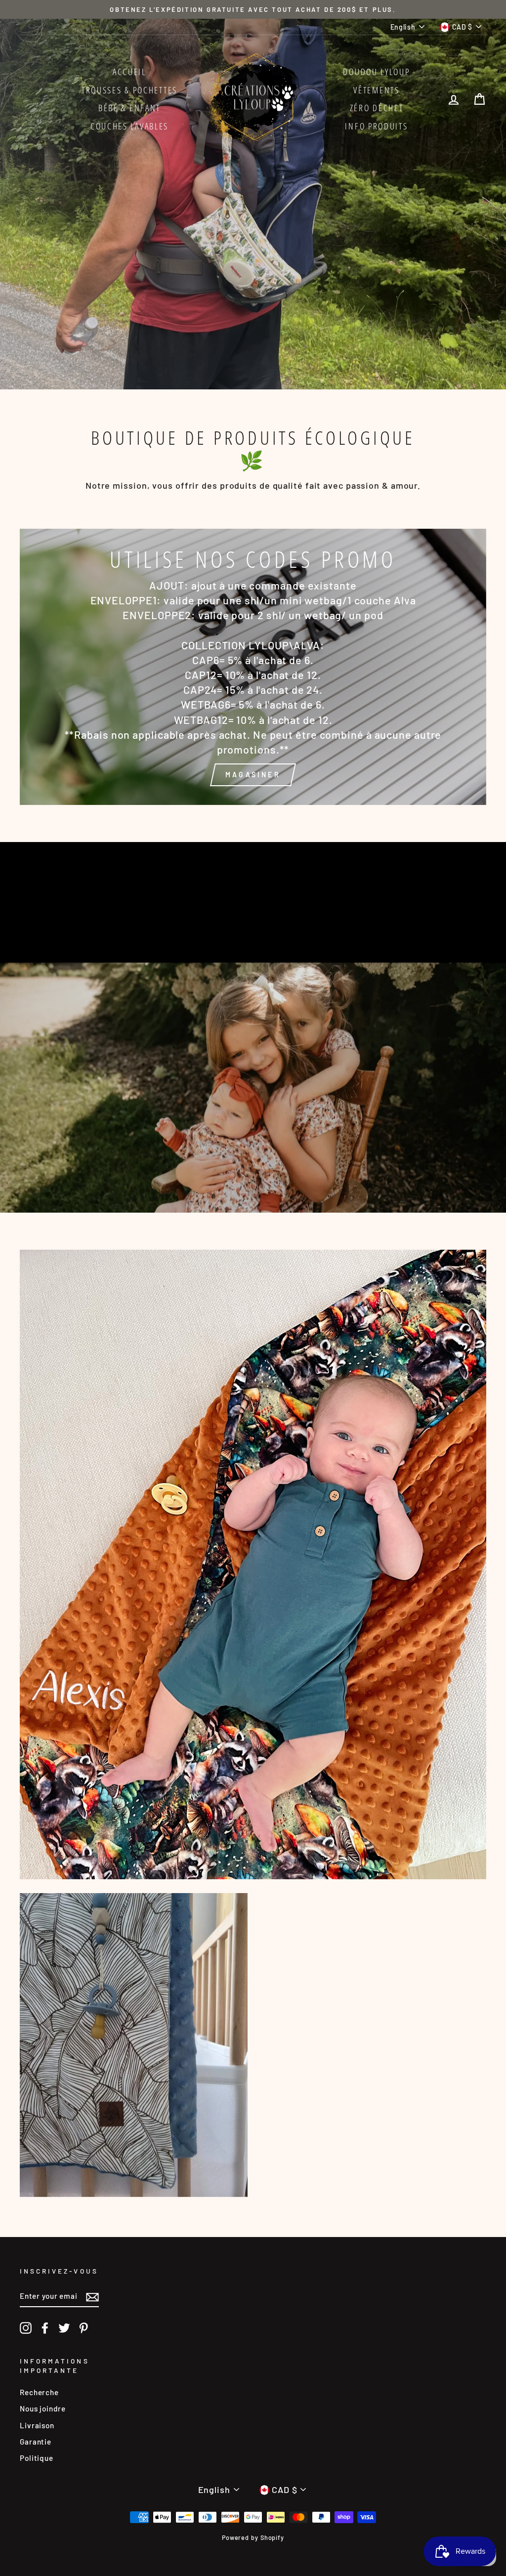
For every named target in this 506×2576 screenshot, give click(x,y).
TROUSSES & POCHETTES (129, 90)
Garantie (36, 2442)
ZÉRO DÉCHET (377, 108)
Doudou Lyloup (376, 72)
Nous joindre (43, 2408)
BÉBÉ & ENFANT (129, 108)
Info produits (376, 126)
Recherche (39, 2392)
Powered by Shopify (253, 2537)
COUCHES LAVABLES (129, 126)
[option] (253, 9)
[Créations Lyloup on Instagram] (26, 2328)
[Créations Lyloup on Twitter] (64, 2328)
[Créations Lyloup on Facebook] (45, 2328)
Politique (37, 2458)
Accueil (129, 72)
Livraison (37, 2425)
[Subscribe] (92, 2296)
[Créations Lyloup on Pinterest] (84, 2328)
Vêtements (376, 90)
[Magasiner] (253, 667)
